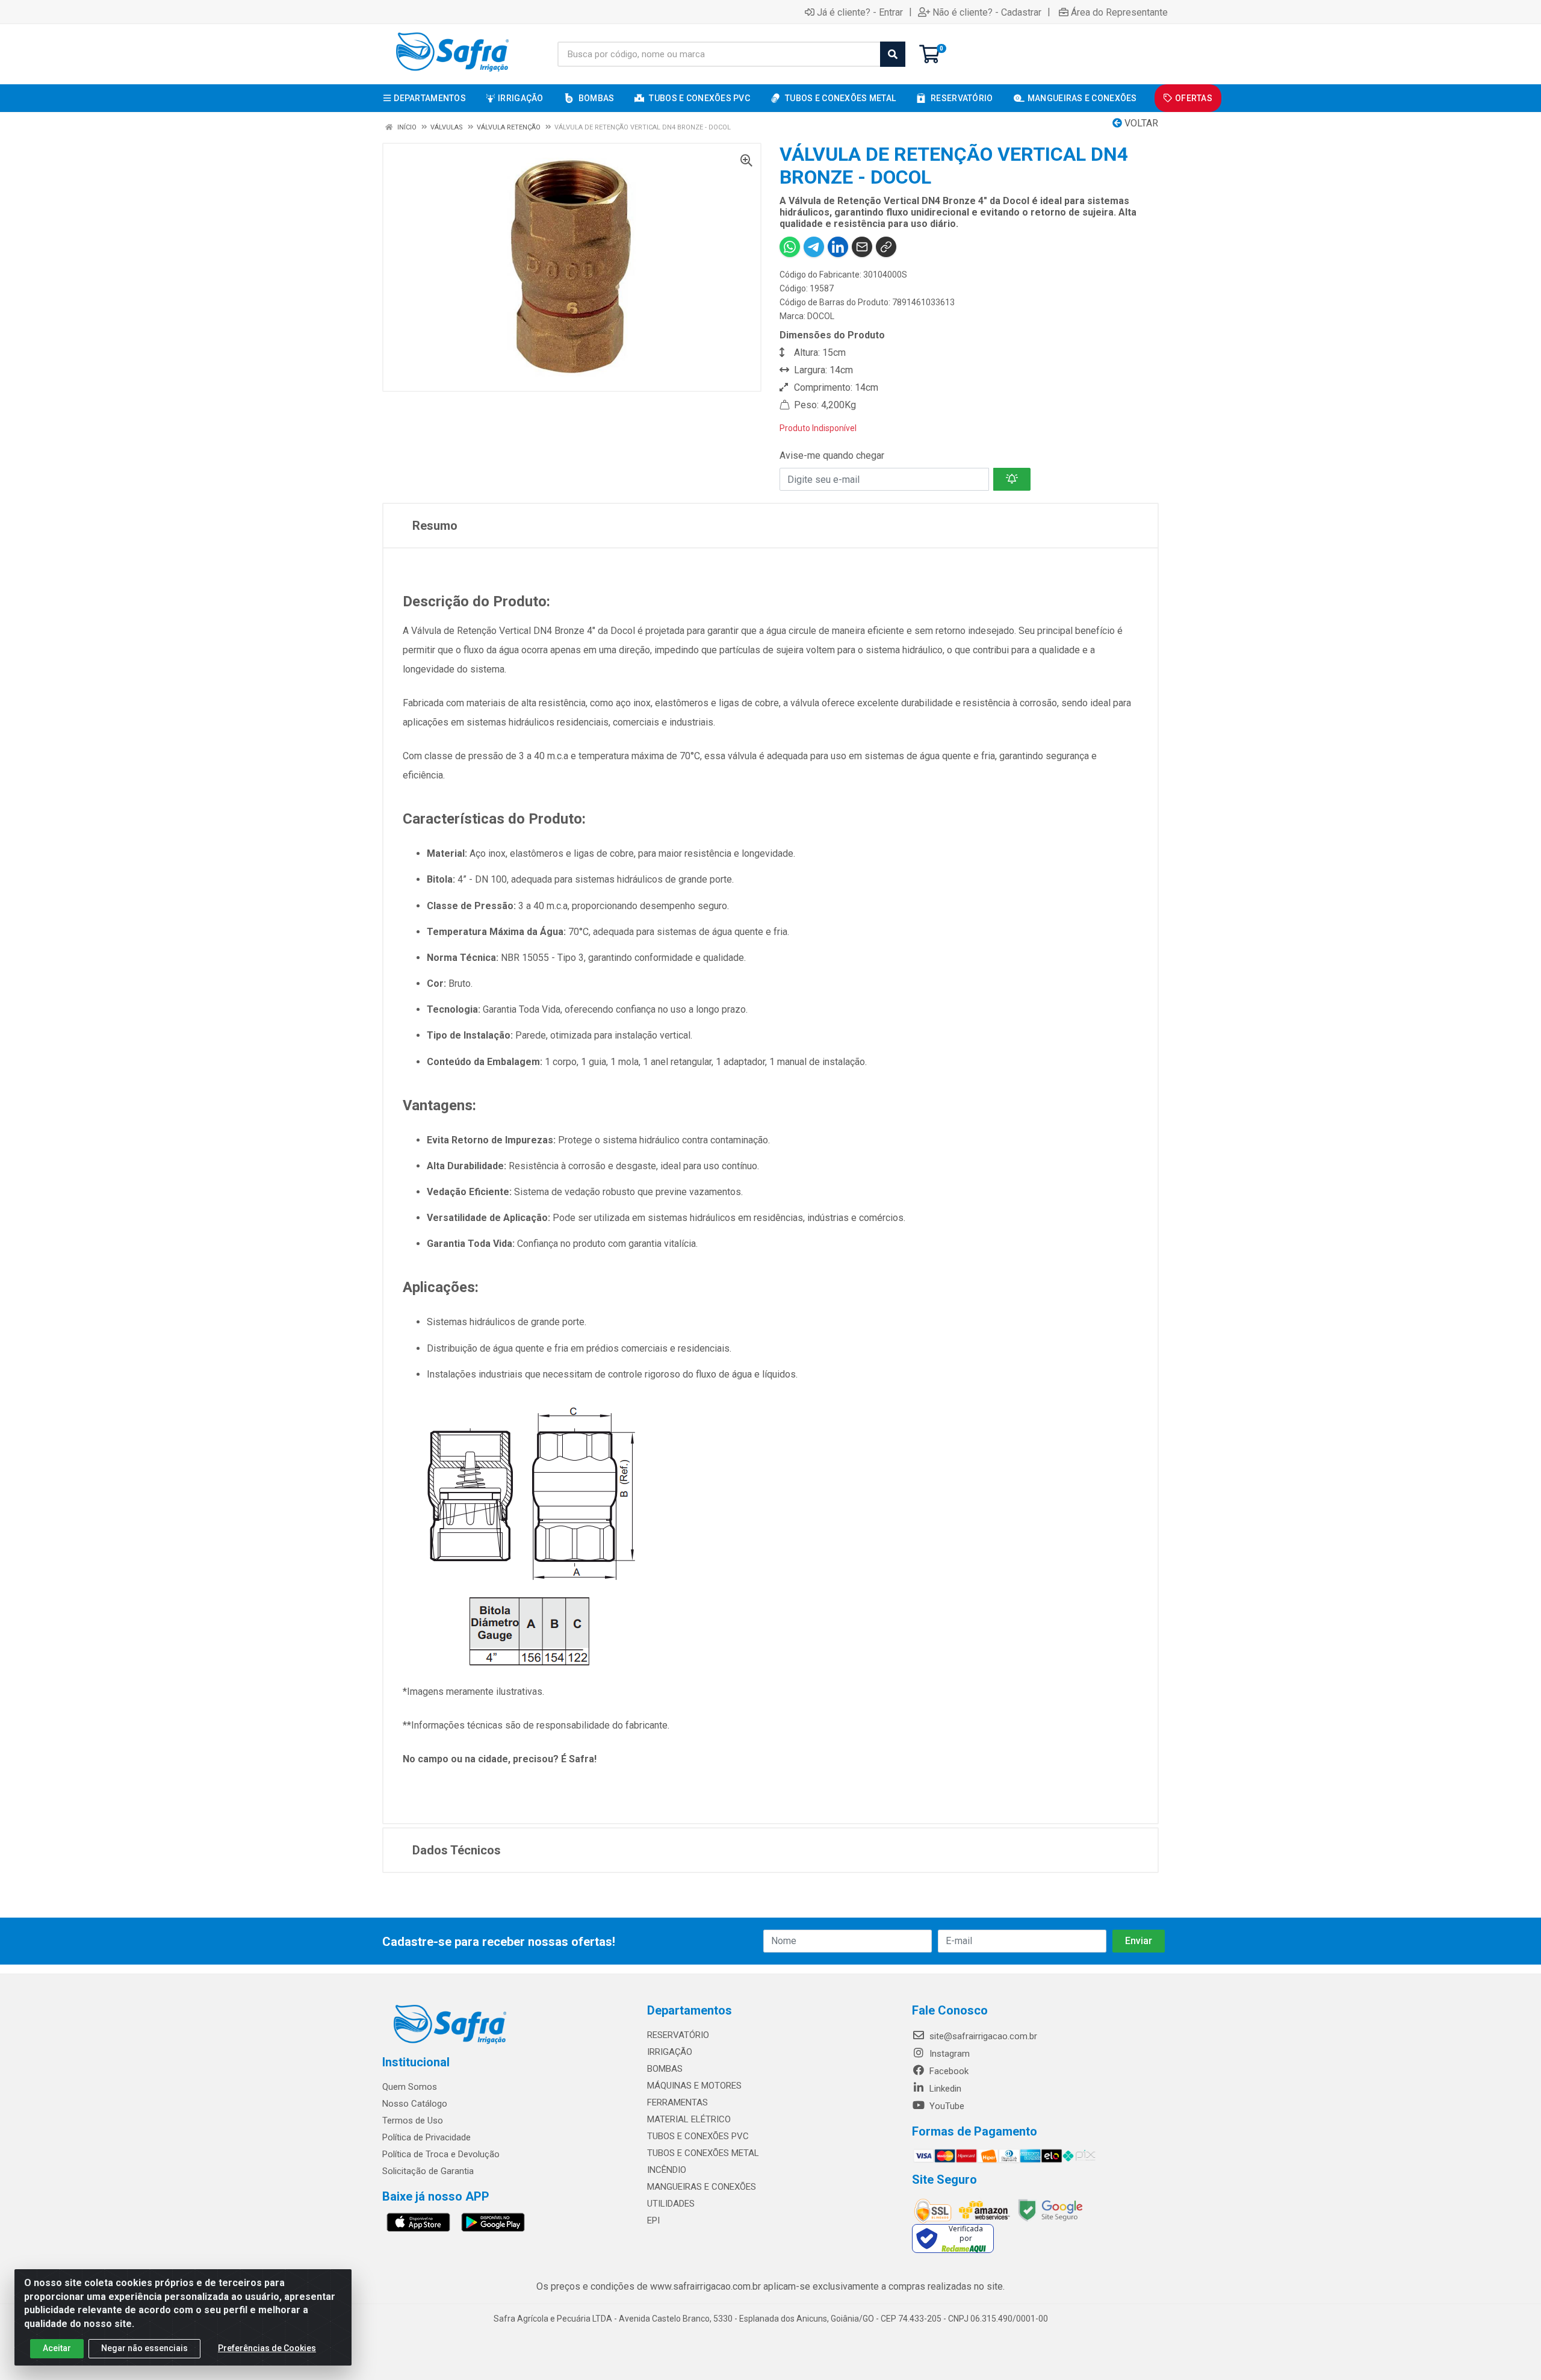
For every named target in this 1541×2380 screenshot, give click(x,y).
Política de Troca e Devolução (441, 2154)
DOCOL (821, 316)
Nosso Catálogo (415, 2104)
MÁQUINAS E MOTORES (694, 2086)
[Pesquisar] (893, 54)
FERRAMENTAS (677, 2102)
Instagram (948, 2054)
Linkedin (944, 2089)
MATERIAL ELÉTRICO (689, 2119)
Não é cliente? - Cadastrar (987, 12)
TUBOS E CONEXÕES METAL (703, 2153)
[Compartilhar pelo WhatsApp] (790, 247)
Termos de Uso (413, 2121)
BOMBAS (665, 2069)
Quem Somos (410, 2087)
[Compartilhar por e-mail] (862, 247)
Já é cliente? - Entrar (860, 12)
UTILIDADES (671, 2204)
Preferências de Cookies (267, 2348)
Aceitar (57, 2348)
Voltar (1140, 123)
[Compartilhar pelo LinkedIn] (838, 247)
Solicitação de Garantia (428, 2171)
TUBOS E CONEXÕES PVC (698, 2136)
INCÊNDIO (667, 2170)
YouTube (946, 2106)
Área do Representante (1119, 12)
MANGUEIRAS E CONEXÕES (702, 2187)
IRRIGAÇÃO (670, 2052)
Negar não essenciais (144, 2348)
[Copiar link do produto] (886, 247)
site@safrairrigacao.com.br (982, 2036)
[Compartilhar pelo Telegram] (814, 247)
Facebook (948, 2071)
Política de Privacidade (426, 2137)
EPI (653, 2220)
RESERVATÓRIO (678, 2035)
